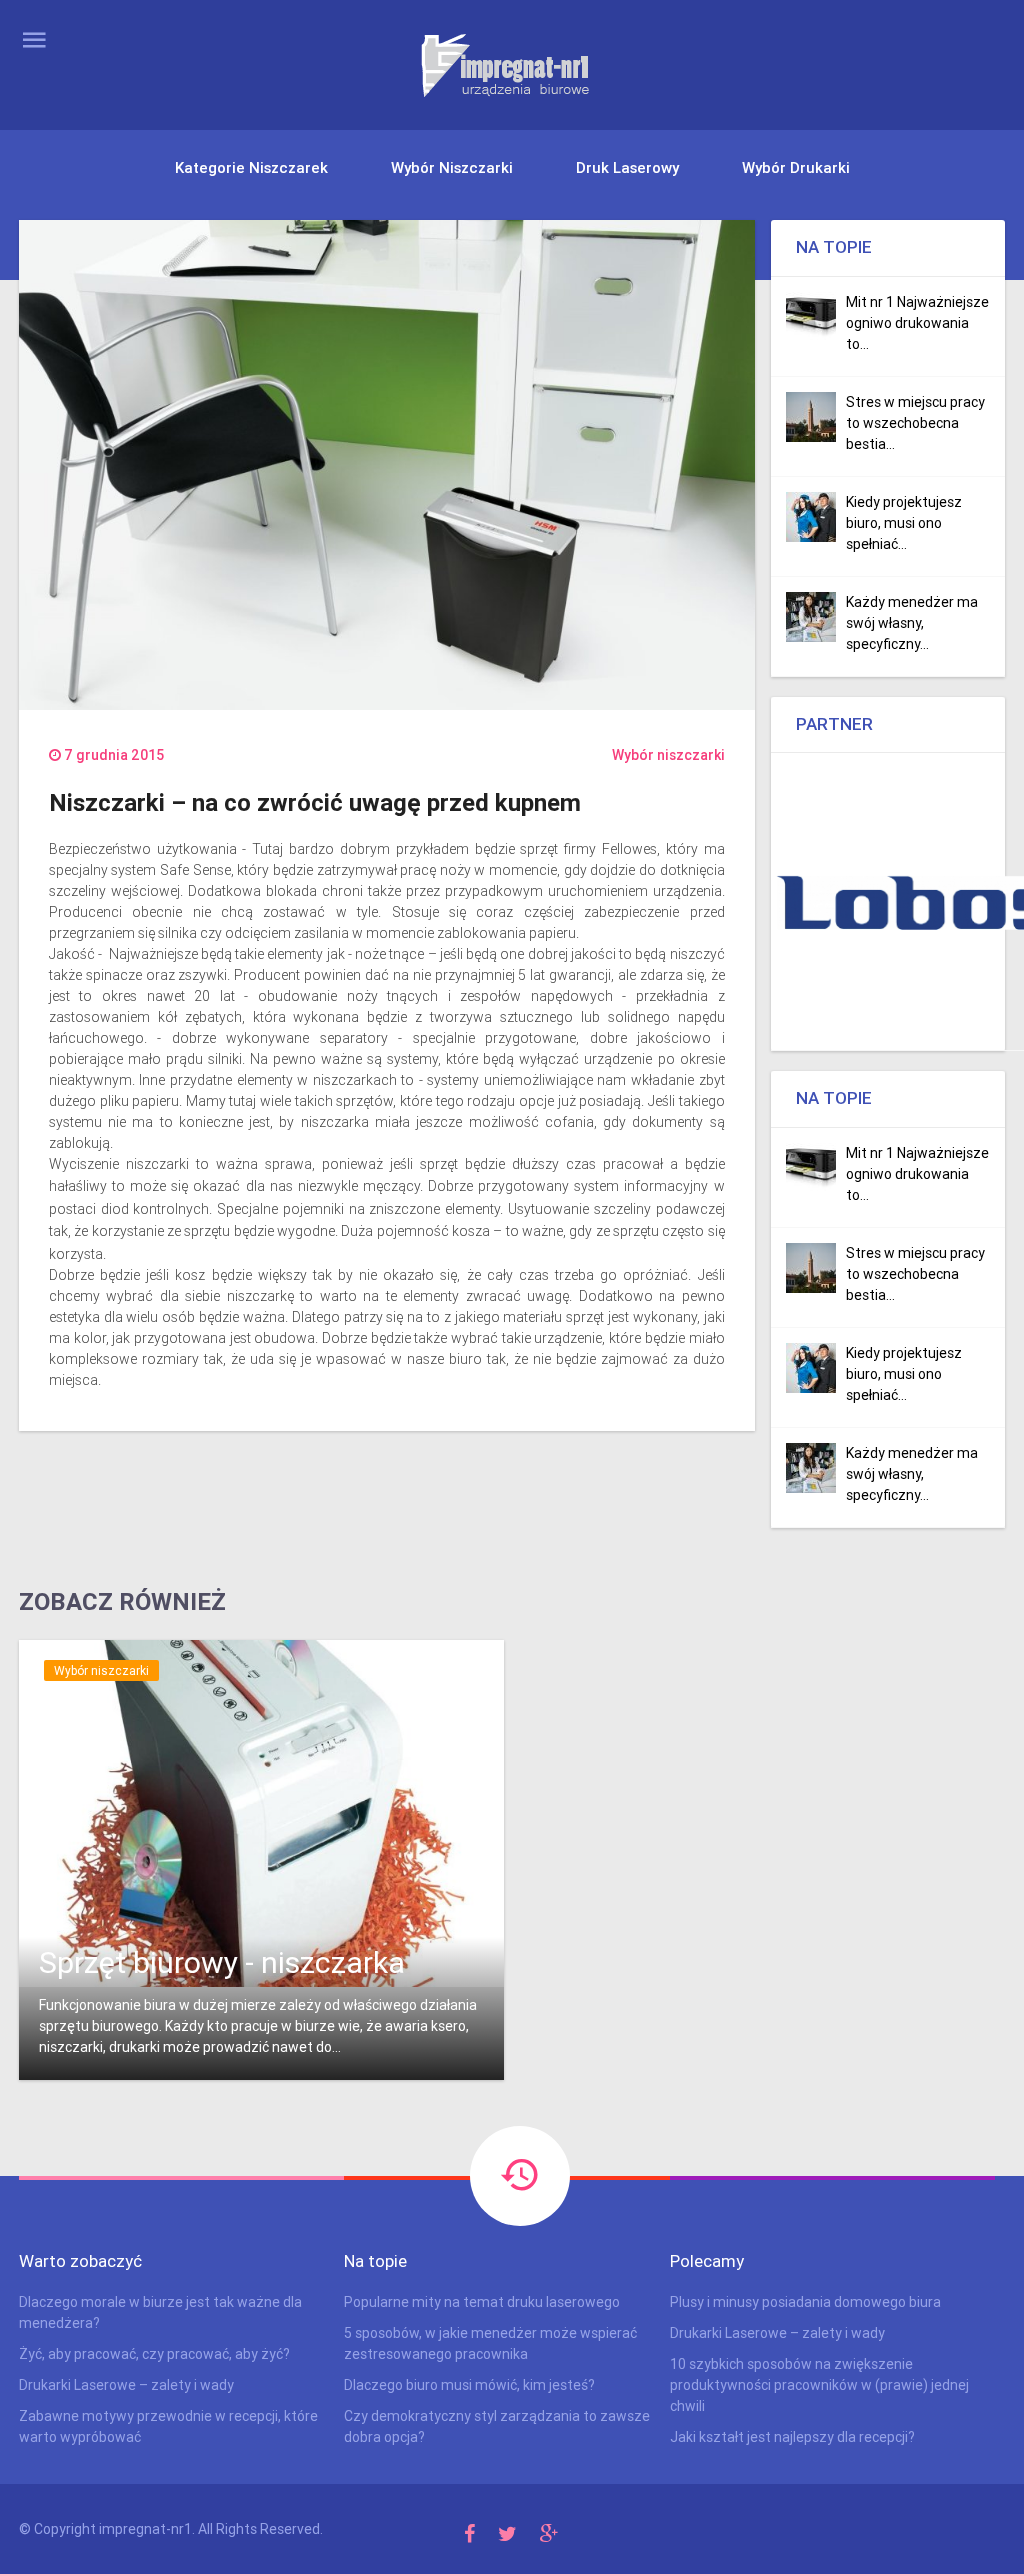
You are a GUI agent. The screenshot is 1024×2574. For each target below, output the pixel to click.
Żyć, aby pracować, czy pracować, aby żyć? (154, 2354)
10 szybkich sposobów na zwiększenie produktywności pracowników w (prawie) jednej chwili (819, 2385)
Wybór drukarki (796, 167)
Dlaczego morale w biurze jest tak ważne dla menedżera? (160, 2312)
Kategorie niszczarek (251, 167)
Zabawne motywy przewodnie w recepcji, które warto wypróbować (168, 2426)
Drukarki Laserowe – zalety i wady (126, 2385)
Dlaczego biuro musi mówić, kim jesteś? (469, 2385)
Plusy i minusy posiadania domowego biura (805, 2302)
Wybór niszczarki (452, 167)
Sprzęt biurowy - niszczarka (222, 1962)
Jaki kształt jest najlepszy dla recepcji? (792, 2437)
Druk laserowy (627, 167)
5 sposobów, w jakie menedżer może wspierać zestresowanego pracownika (490, 2343)
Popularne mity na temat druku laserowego (482, 2302)
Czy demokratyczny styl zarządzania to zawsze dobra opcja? (497, 2426)
